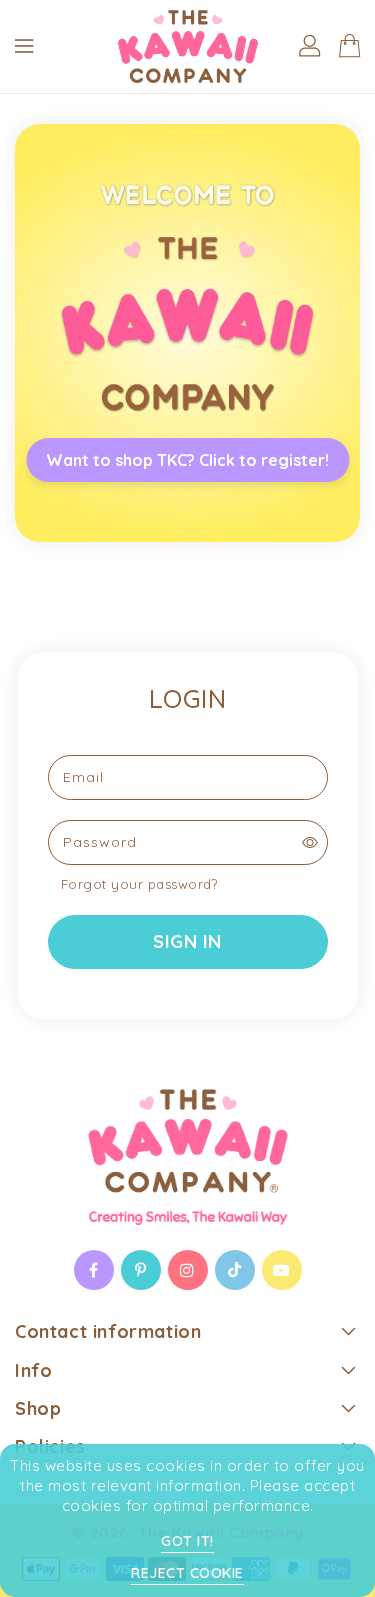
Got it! (187, 1541)
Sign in (187, 941)
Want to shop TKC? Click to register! (187, 460)
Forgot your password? (139, 884)
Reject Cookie (187, 1573)
